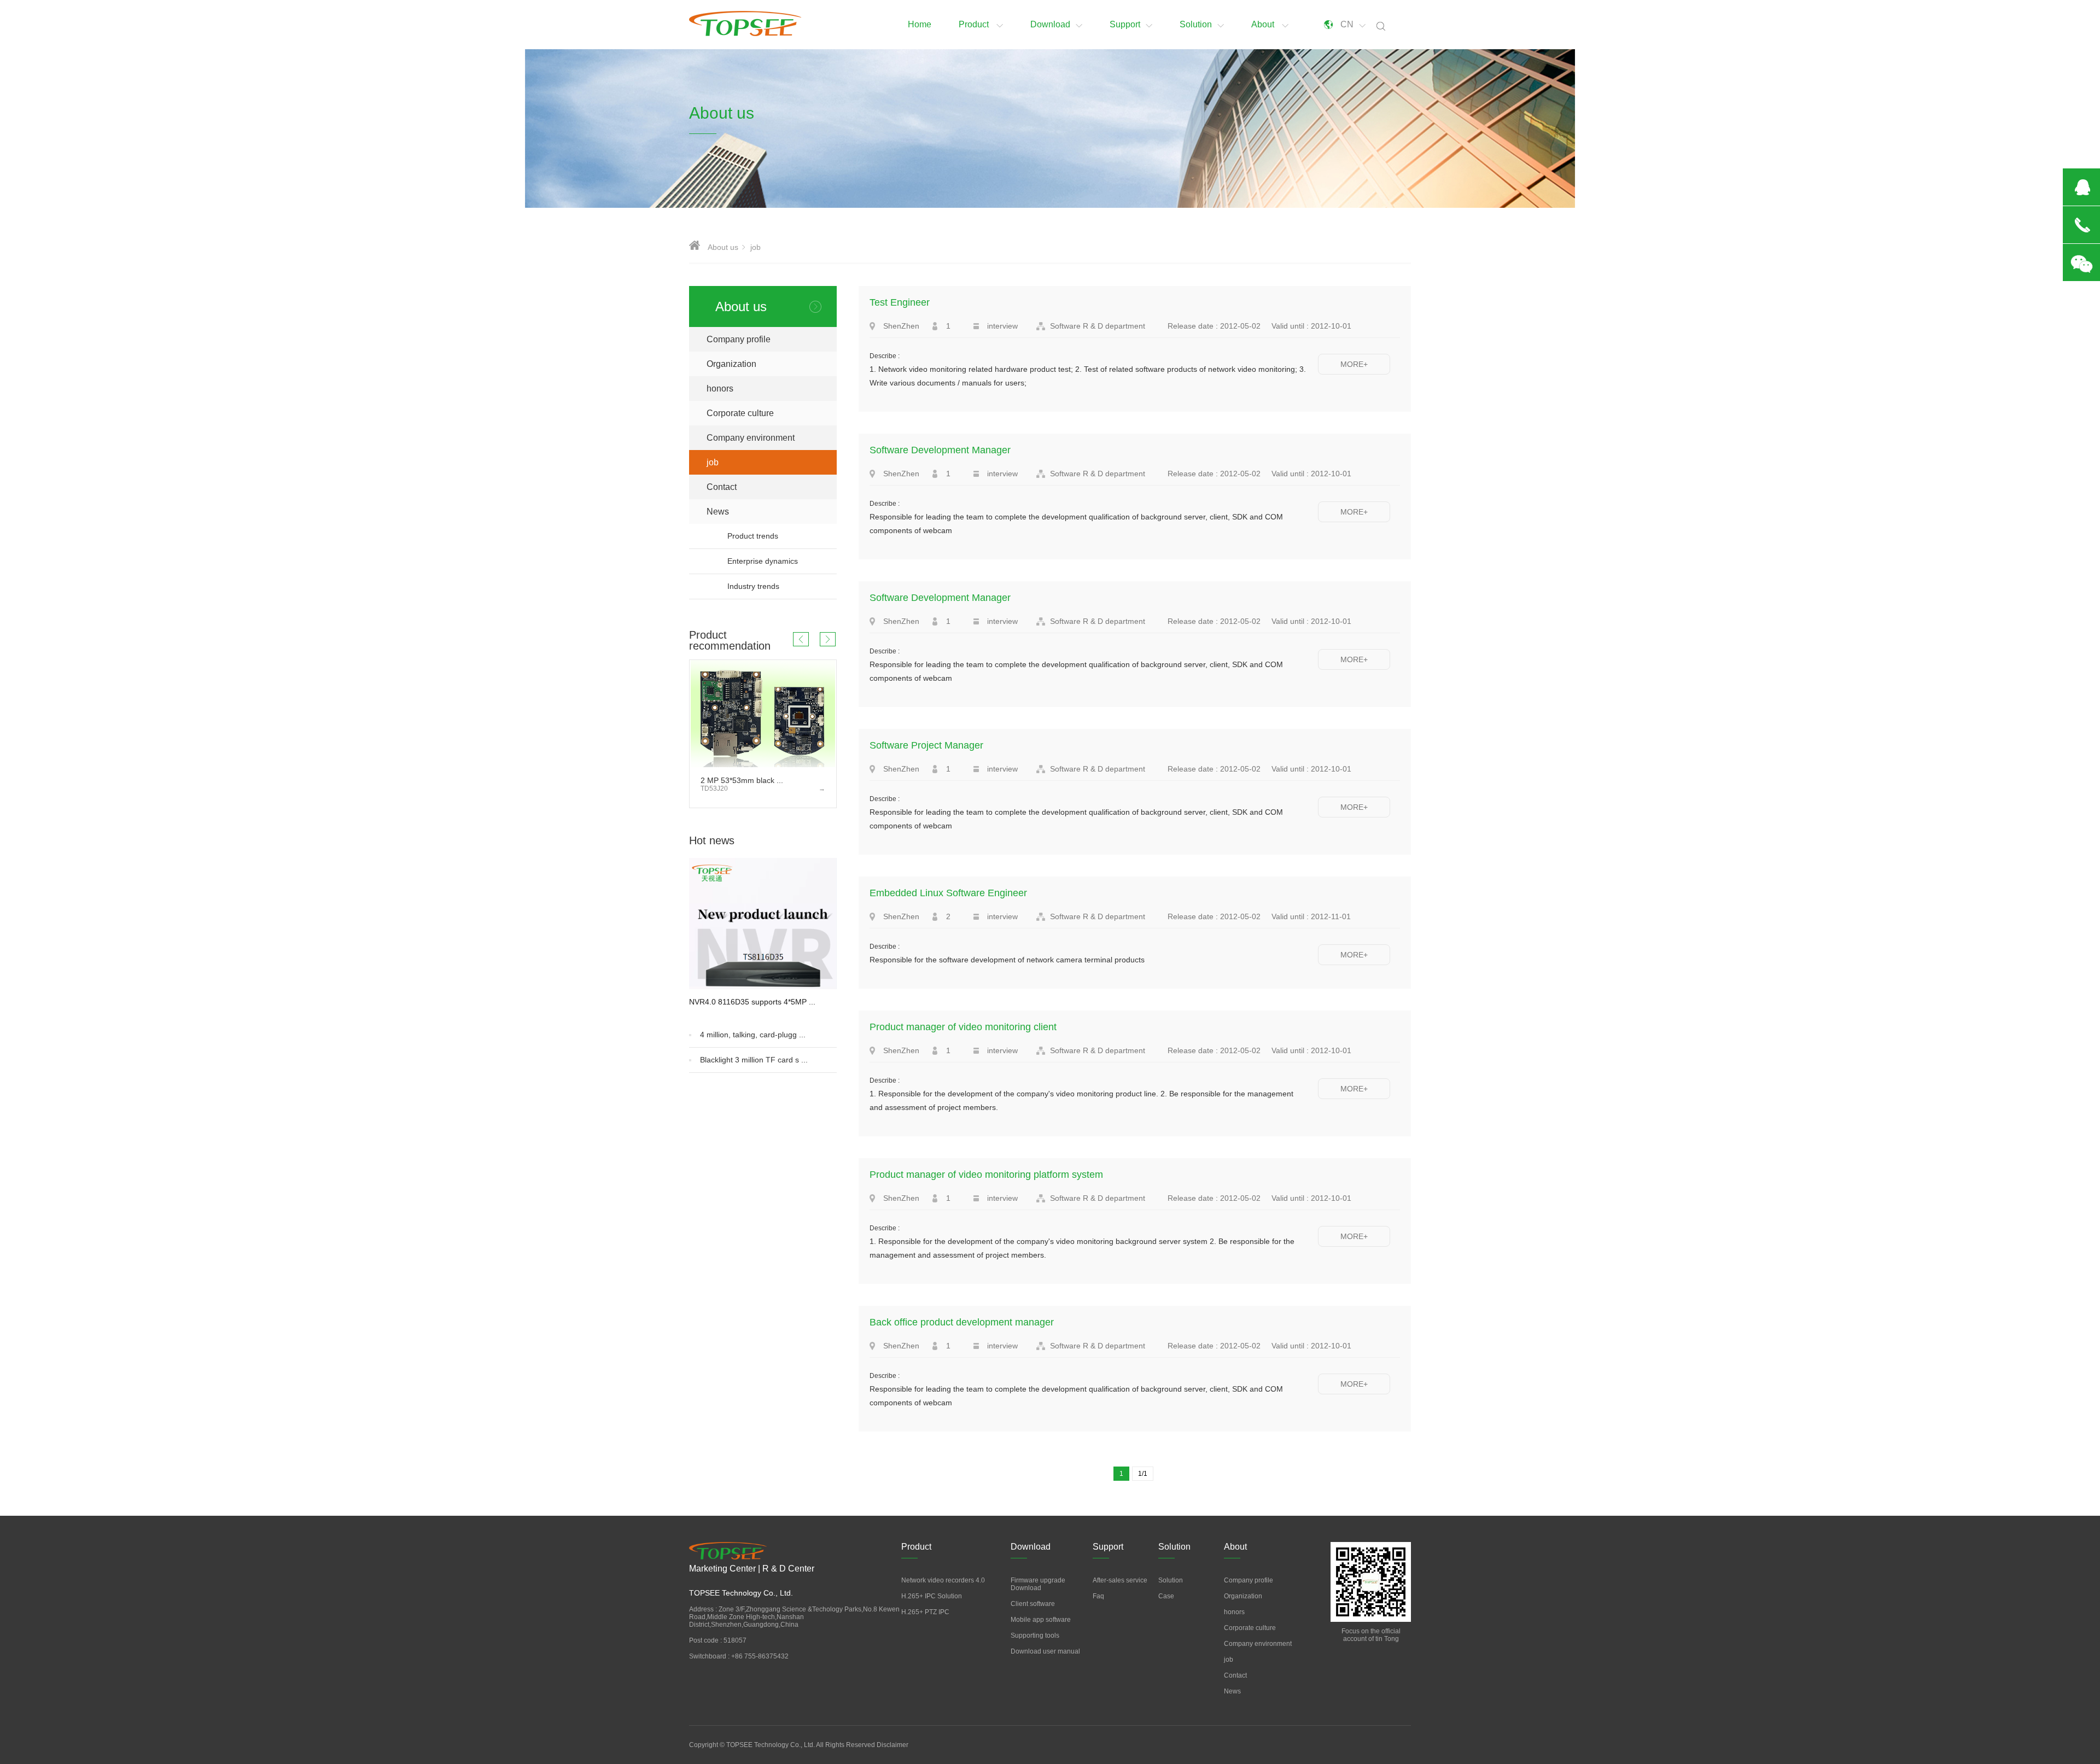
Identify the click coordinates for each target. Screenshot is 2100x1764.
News (772, 512)
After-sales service (1120, 1580)
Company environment (751, 438)
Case (1166, 1596)
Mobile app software (1041, 1620)
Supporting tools (1035, 1636)
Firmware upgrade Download (1038, 1584)
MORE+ (1354, 364)
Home (920, 24)
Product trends (753, 536)
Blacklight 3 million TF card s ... (754, 1060)
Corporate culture (740, 413)
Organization (731, 364)
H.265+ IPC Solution (932, 1596)
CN (1347, 24)
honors (720, 389)
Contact (722, 487)
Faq (1098, 1596)
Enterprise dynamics (763, 561)
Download (1050, 24)
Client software (1033, 1604)
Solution (1196, 24)
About (1264, 24)
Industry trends (753, 586)
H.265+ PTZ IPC (925, 1612)
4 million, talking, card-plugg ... (753, 1035)
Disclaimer (892, 1745)
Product (975, 24)
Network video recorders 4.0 (943, 1580)
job (713, 462)
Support (1125, 24)
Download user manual (1045, 1651)
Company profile (739, 339)
